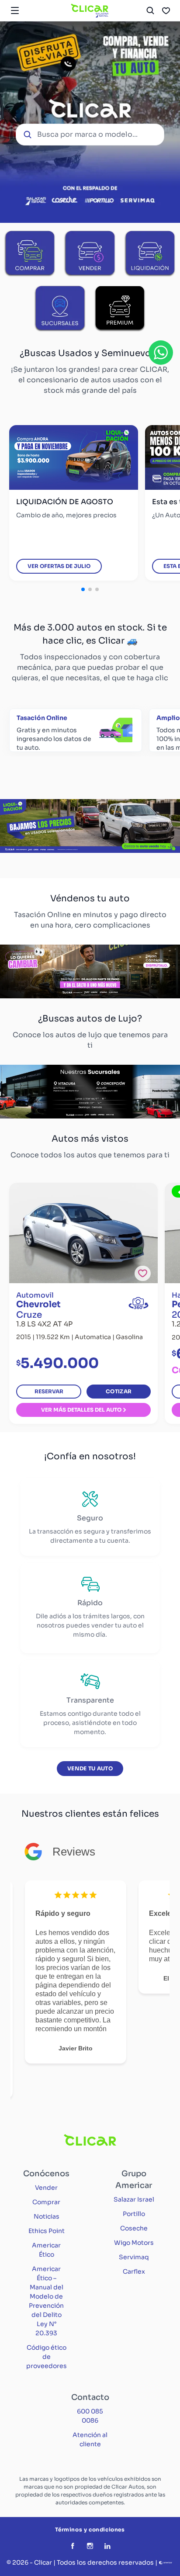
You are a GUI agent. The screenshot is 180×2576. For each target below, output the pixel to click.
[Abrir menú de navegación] (15, 10)
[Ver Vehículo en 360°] (138, 1303)
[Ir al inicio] (90, 10)
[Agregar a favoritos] (143, 1273)
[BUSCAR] (150, 10)
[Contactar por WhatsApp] (161, 353)
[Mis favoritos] (166, 10)
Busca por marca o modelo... (87, 134)
